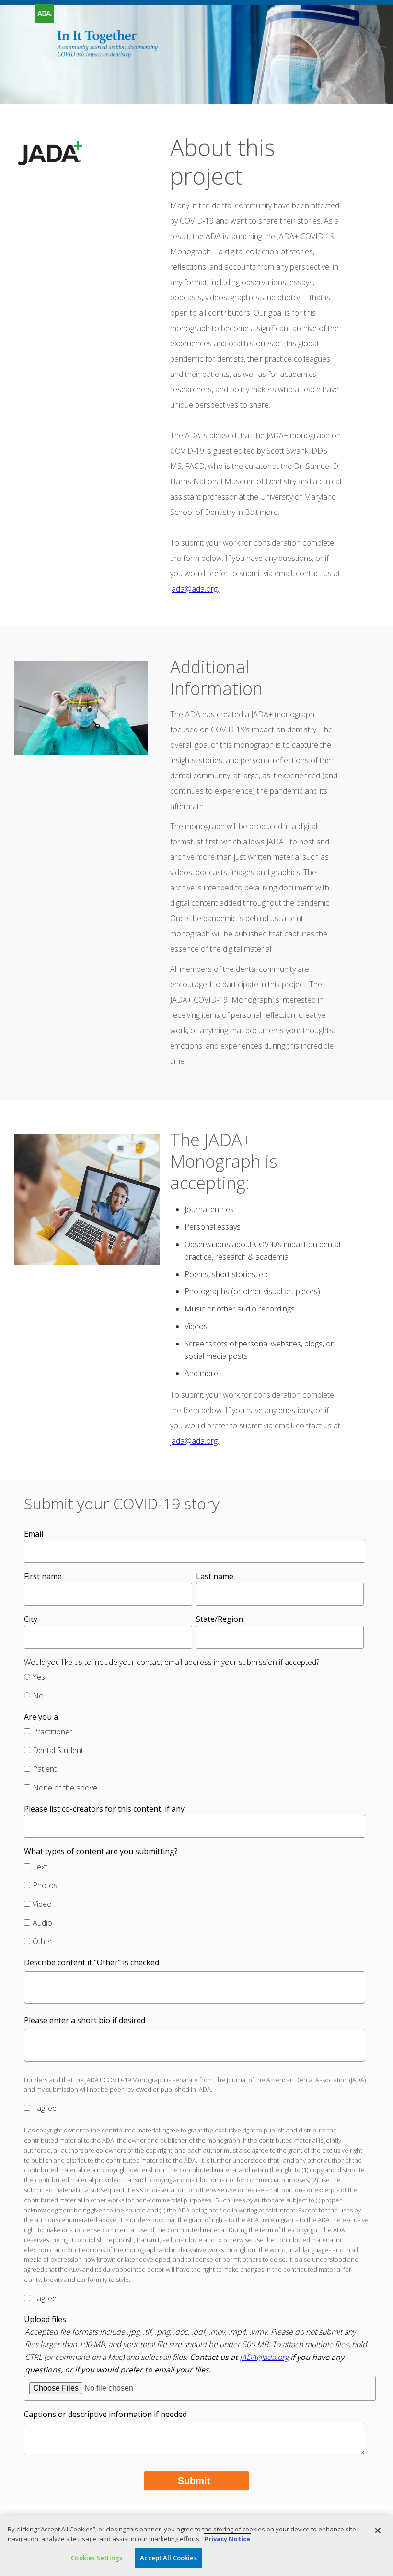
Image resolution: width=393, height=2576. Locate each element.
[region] (196, 2546)
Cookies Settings (97, 2558)
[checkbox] (195, 1687)
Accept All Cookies (168, 2558)
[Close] (378, 2530)
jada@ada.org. (195, 589)
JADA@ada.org (264, 2357)
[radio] (195, 1678)
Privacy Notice (227, 2539)
